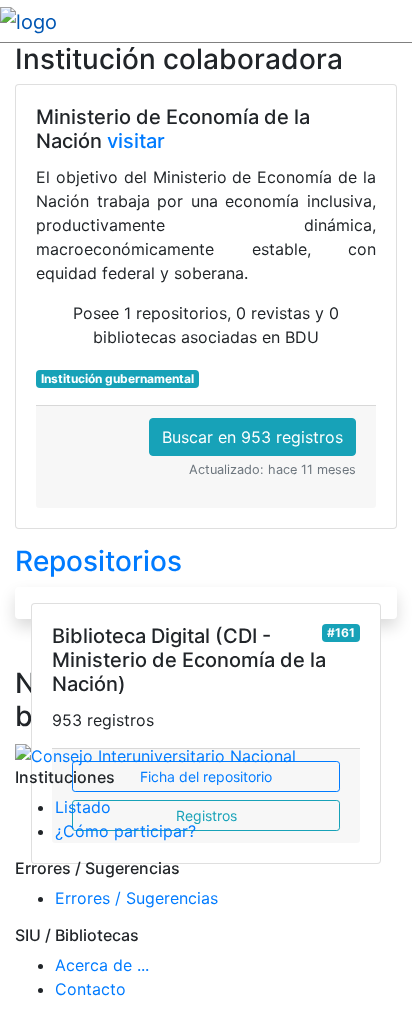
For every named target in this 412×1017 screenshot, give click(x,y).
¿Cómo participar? (125, 831)
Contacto (90, 989)
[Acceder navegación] (399, 21)
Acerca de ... (102, 965)
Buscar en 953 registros (252, 437)
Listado (83, 807)
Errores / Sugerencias (136, 898)
